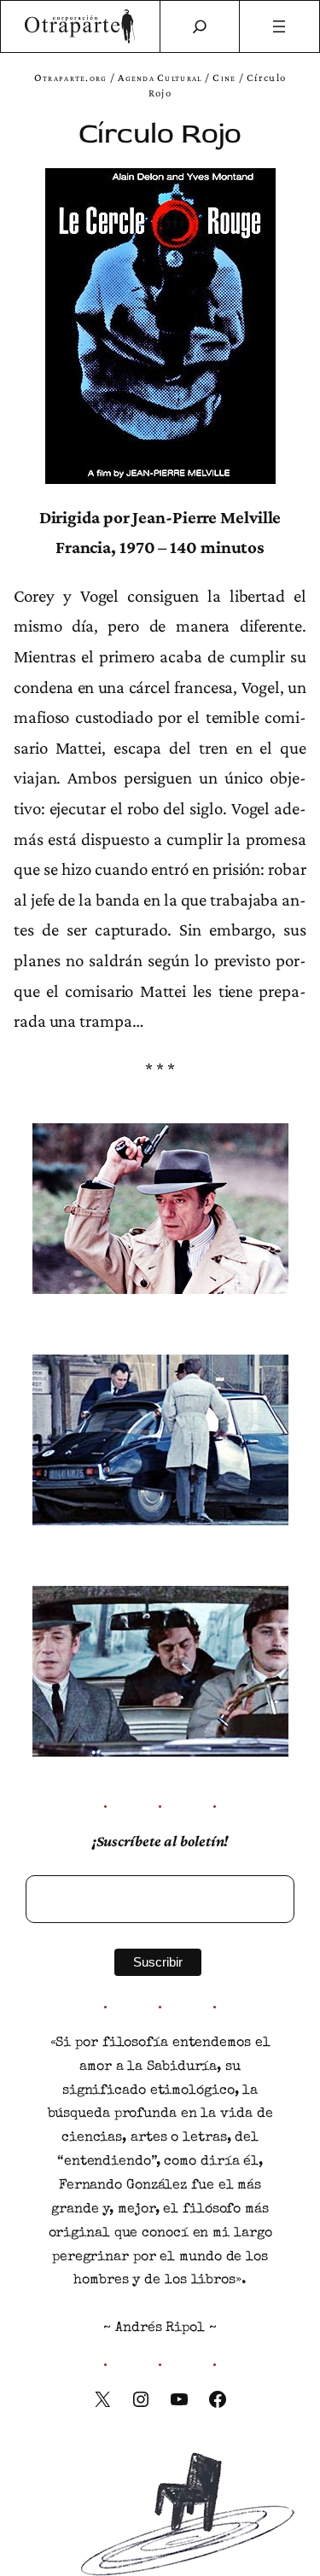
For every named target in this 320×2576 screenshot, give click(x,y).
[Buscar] (200, 26)
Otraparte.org (71, 78)
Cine (224, 78)
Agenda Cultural (160, 78)
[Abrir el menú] (279, 26)
